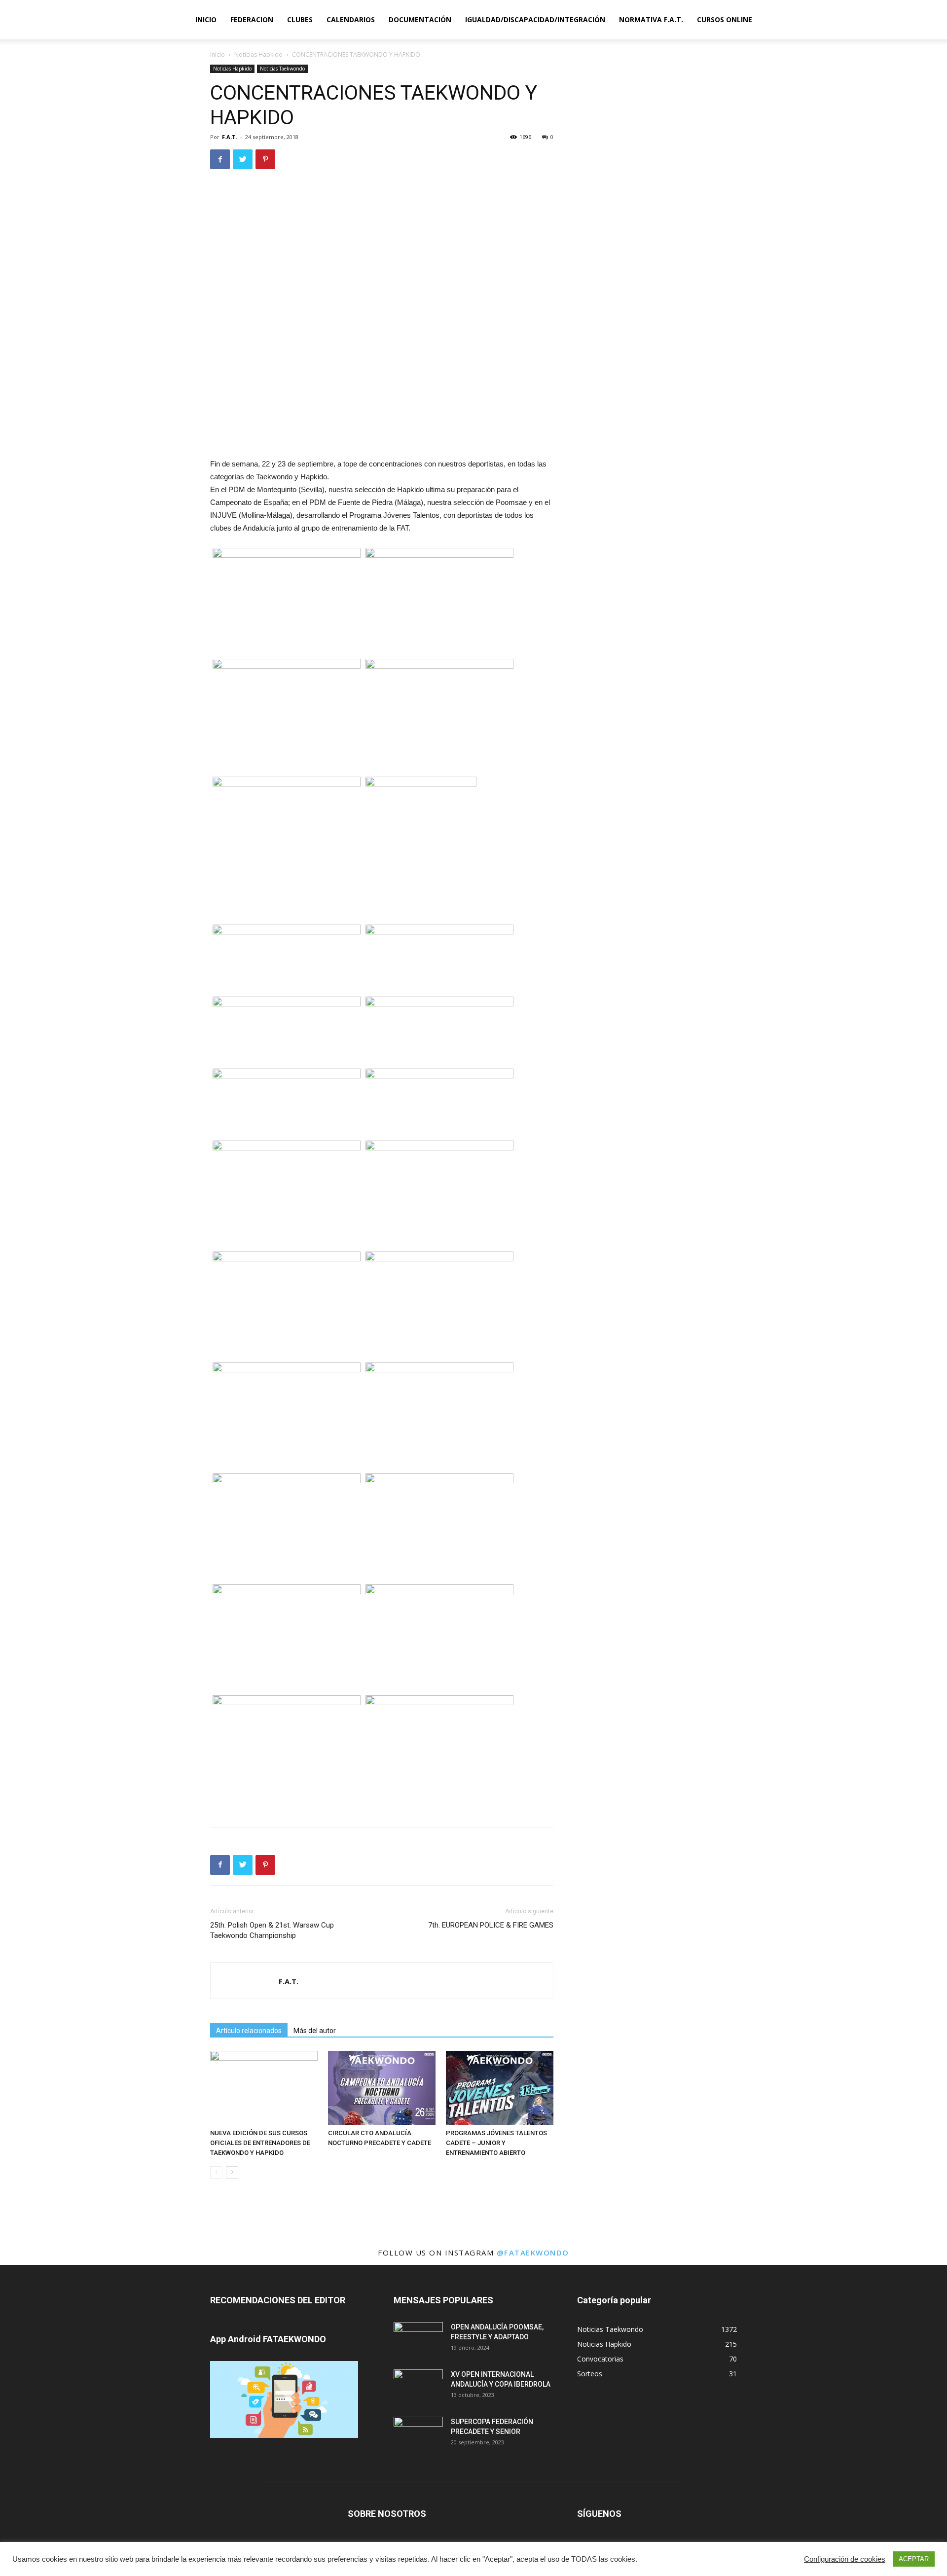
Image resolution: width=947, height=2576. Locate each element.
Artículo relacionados (249, 2031)
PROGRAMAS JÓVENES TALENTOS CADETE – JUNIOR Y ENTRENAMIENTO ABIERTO (496, 2143)
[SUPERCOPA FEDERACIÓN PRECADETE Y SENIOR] (418, 2434)
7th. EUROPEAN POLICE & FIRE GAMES (491, 1925)
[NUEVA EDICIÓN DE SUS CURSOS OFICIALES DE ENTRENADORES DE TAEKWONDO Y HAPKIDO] (264, 2088)
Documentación (420, 19)
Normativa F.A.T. (651, 19)
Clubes (300, 19)
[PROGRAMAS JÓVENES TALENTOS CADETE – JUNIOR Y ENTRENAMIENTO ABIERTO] (500, 2088)
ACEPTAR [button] (914, 2559)
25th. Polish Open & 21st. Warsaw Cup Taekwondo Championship (272, 1930)
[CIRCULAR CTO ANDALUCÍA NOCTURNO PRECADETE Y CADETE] (382, 2088)
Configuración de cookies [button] (845, 2559)
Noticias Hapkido (258, 54)
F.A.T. (230, 137)
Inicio (206, 19)
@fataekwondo (533, 2253)
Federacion (252, 19)
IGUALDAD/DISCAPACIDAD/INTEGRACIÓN (535, 19)
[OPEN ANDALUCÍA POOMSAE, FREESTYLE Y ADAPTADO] (418, 2339)
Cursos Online (725, 19)
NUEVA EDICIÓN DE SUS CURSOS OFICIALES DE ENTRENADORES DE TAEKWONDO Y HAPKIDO (260, 2143)
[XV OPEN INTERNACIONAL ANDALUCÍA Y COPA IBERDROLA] (418, 2387)
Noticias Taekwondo (282, 69)
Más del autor (315, 2031)
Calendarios (351, 19)
